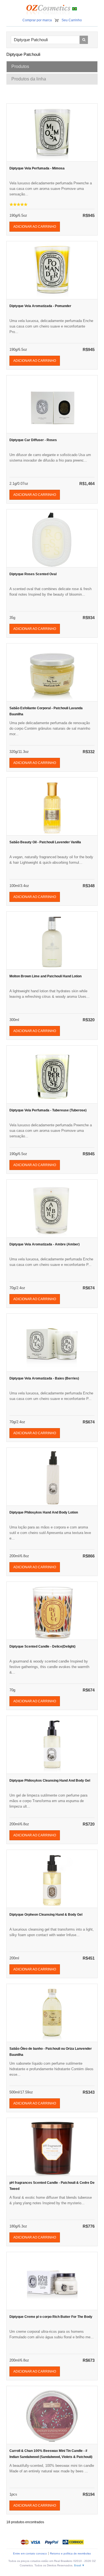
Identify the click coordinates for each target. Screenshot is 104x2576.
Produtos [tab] (20, 66)
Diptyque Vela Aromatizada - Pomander (40, 306)
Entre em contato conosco (30, 2553)
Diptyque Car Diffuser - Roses (33, 440)
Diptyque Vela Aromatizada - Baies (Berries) (44, 1378)
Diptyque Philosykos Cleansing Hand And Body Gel (50, 1781)
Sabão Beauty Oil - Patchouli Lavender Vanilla (45, 842)
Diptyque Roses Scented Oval (33, 574)
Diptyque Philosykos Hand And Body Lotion (44, 1512)
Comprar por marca (37, 20)
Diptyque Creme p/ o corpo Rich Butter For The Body (51, 2317)
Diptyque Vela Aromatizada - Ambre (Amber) (45, 1244)
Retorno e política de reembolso (70, 2553)
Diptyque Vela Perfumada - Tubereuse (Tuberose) (48, 1110)
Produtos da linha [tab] (29, 79)
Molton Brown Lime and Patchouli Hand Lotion (45, 976)
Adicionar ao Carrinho (35, 227)
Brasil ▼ (79, 2565)
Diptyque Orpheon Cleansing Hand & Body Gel (46, 1915)
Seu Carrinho (72, 20)
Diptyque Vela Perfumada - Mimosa (37, 168)
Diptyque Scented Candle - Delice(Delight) (42, 1646)
